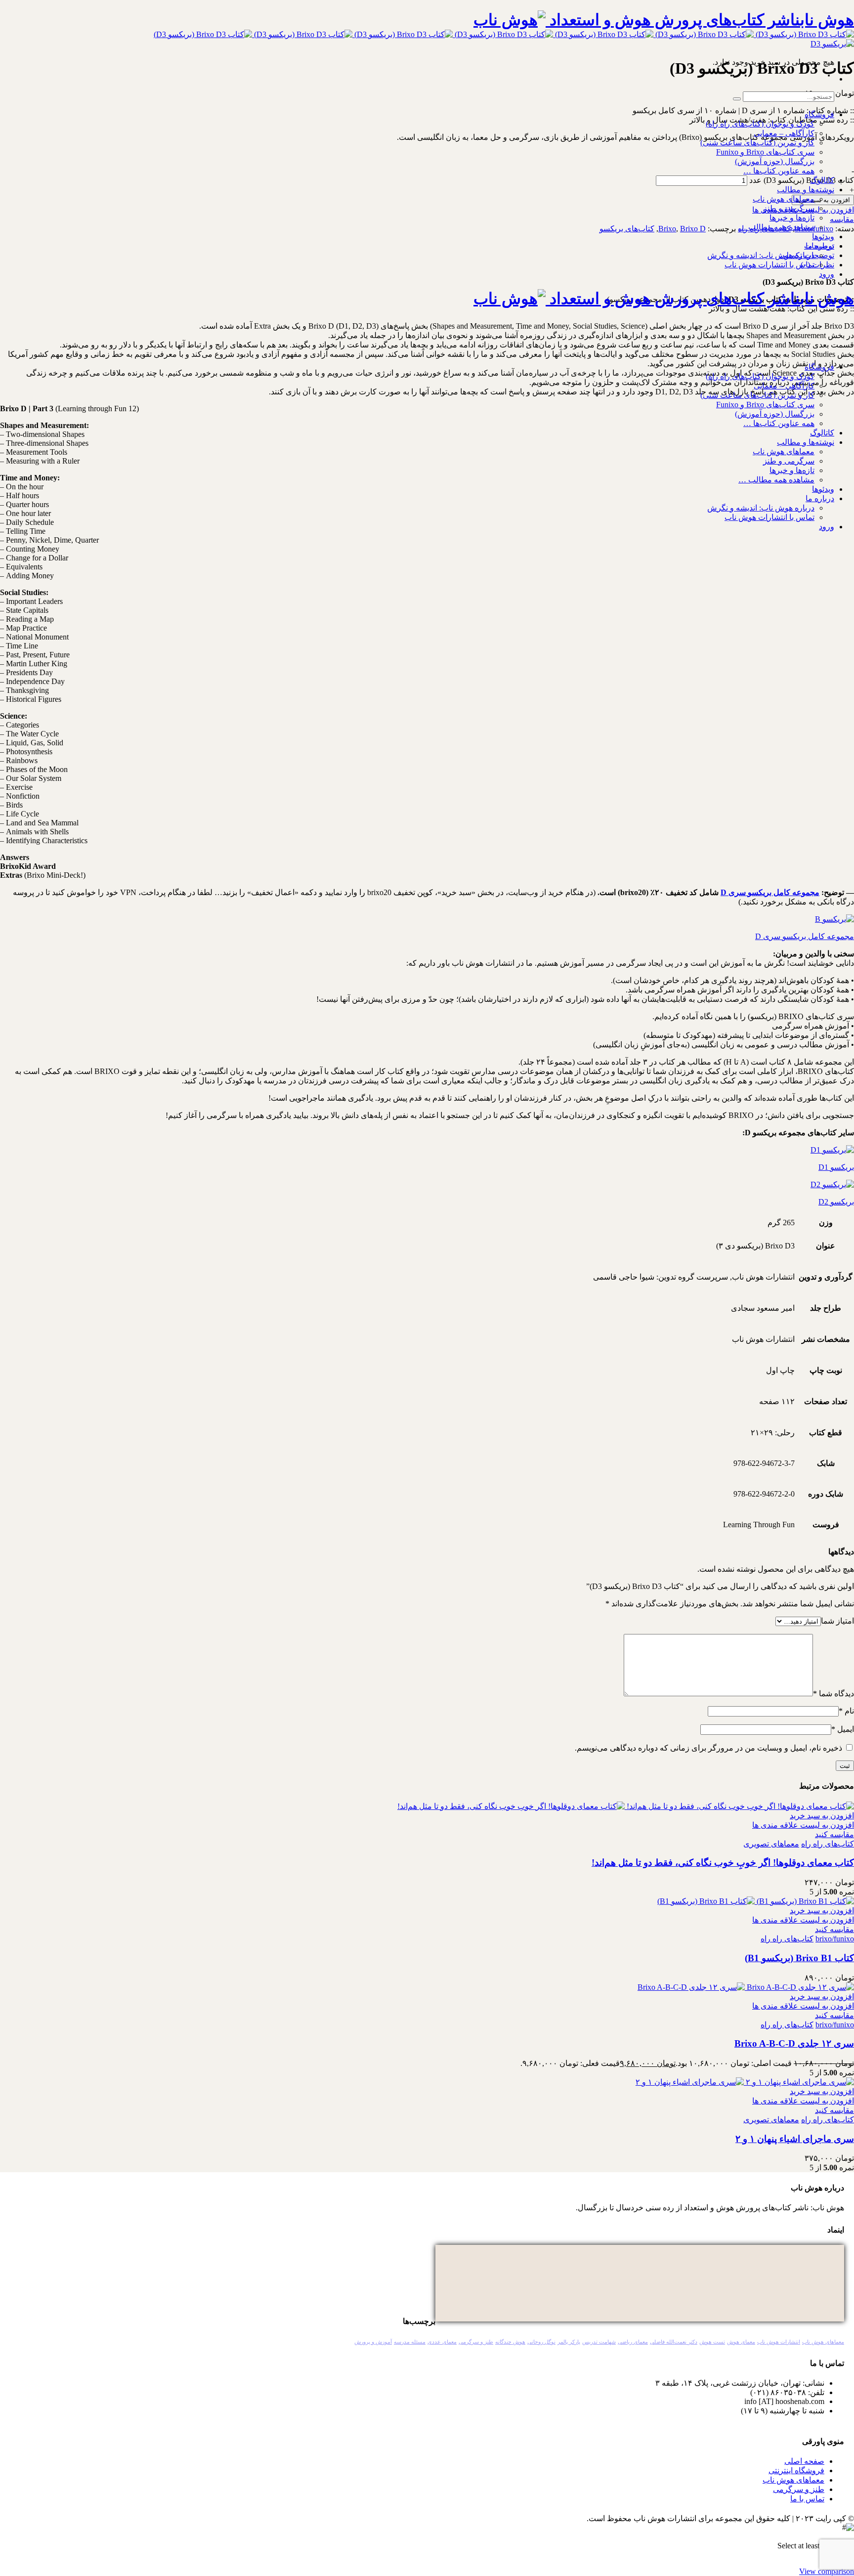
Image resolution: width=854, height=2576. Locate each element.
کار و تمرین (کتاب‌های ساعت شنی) (757, 143)
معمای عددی (442, 2342)
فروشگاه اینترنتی (796, 2470)
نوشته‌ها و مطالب (806, 190)
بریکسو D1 (836, 1167)
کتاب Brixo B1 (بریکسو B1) (799, 1958)
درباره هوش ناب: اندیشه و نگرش (761, 255)
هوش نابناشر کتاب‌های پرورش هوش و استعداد (700, 20)
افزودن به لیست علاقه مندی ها (803, 1825)
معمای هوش (741, 2342)
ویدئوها (823, 236)
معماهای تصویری (771, 1844)
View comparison (827, 2571)
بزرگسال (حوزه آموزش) (775, 161)
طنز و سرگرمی (476, 2342)
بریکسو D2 (836, 1202)
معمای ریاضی (633, 2342)
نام (846, 1711)
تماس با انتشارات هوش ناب (769, 265)
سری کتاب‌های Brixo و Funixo (765, 152)
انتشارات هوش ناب (779, 2342)
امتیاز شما (837, 1621)
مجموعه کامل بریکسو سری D (770, 892)
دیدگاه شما (833, 1694)
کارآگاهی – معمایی (784, 133)
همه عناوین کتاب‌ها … (779, 171)
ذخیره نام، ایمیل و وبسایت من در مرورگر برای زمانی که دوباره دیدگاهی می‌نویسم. (708, 1748)
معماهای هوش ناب (784, 199)
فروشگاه (819, 114)
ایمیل (843, 1729)
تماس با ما (807, 2499)
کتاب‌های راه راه (828, 1844)
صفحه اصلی (804, 2461)
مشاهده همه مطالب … (776, 227)
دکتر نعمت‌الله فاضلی (674, 2342)
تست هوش (712, 2342)
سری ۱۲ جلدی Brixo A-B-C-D (794, 2043)
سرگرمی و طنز (789, 208)
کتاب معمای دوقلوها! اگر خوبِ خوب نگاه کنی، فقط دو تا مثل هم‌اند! (723, 1863)
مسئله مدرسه (410, 2342)
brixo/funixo (835, 1939)
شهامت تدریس (599, 2342)
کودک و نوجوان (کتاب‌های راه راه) (760, 124)
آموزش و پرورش (373, 2342)
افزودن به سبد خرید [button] (822, 1816)
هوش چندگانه (510, 2342)
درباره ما (820, 246)
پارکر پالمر (569, 2342)
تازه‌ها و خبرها (792, 218)
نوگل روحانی (541, 2342)
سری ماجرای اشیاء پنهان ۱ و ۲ (795, 2139)
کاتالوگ (822, 180)
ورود (827, 274)
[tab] (417, 246)
